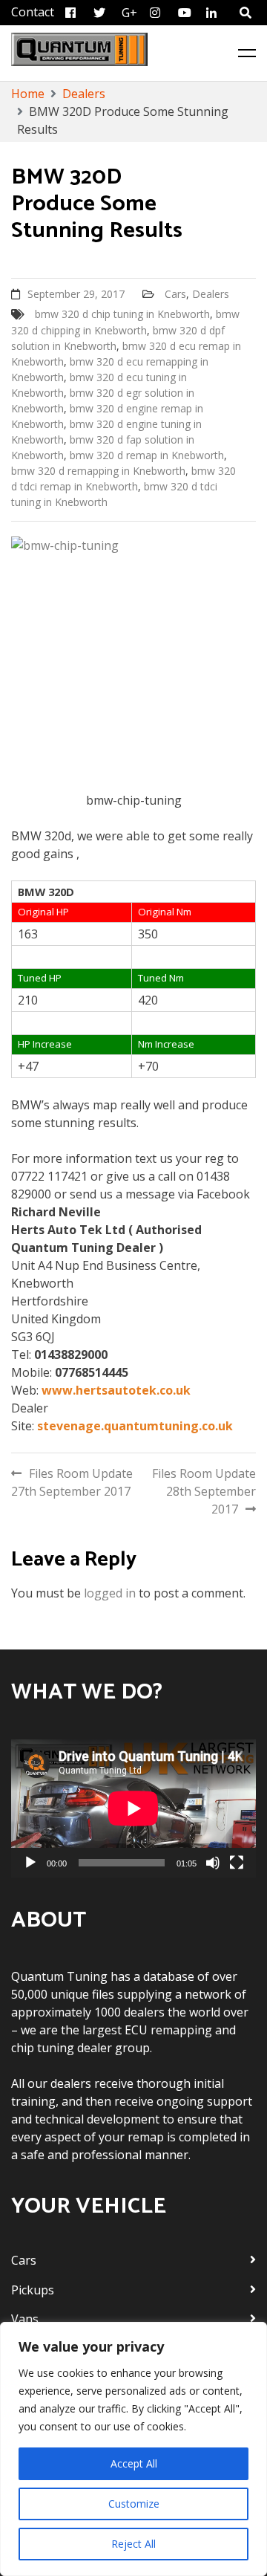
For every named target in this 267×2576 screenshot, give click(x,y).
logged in (110, 1593)
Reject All (133, 2544)
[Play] (30, 1863)
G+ (129, 13)
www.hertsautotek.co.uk (116, 1390)
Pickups (33, 2290)
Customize (134, 2504)
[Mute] (213, 1863)
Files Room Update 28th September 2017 (204, 1491)
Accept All (134, 2463)
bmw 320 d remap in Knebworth (147, 455)
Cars (175, 294)
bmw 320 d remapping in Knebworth (98, 471)
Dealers (211, 294)
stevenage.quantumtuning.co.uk (135, 1426)
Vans (25, 2319)
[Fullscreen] (237, 1863)
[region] (133, 2449)
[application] (133, 1808)
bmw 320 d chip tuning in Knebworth (122, 314)
